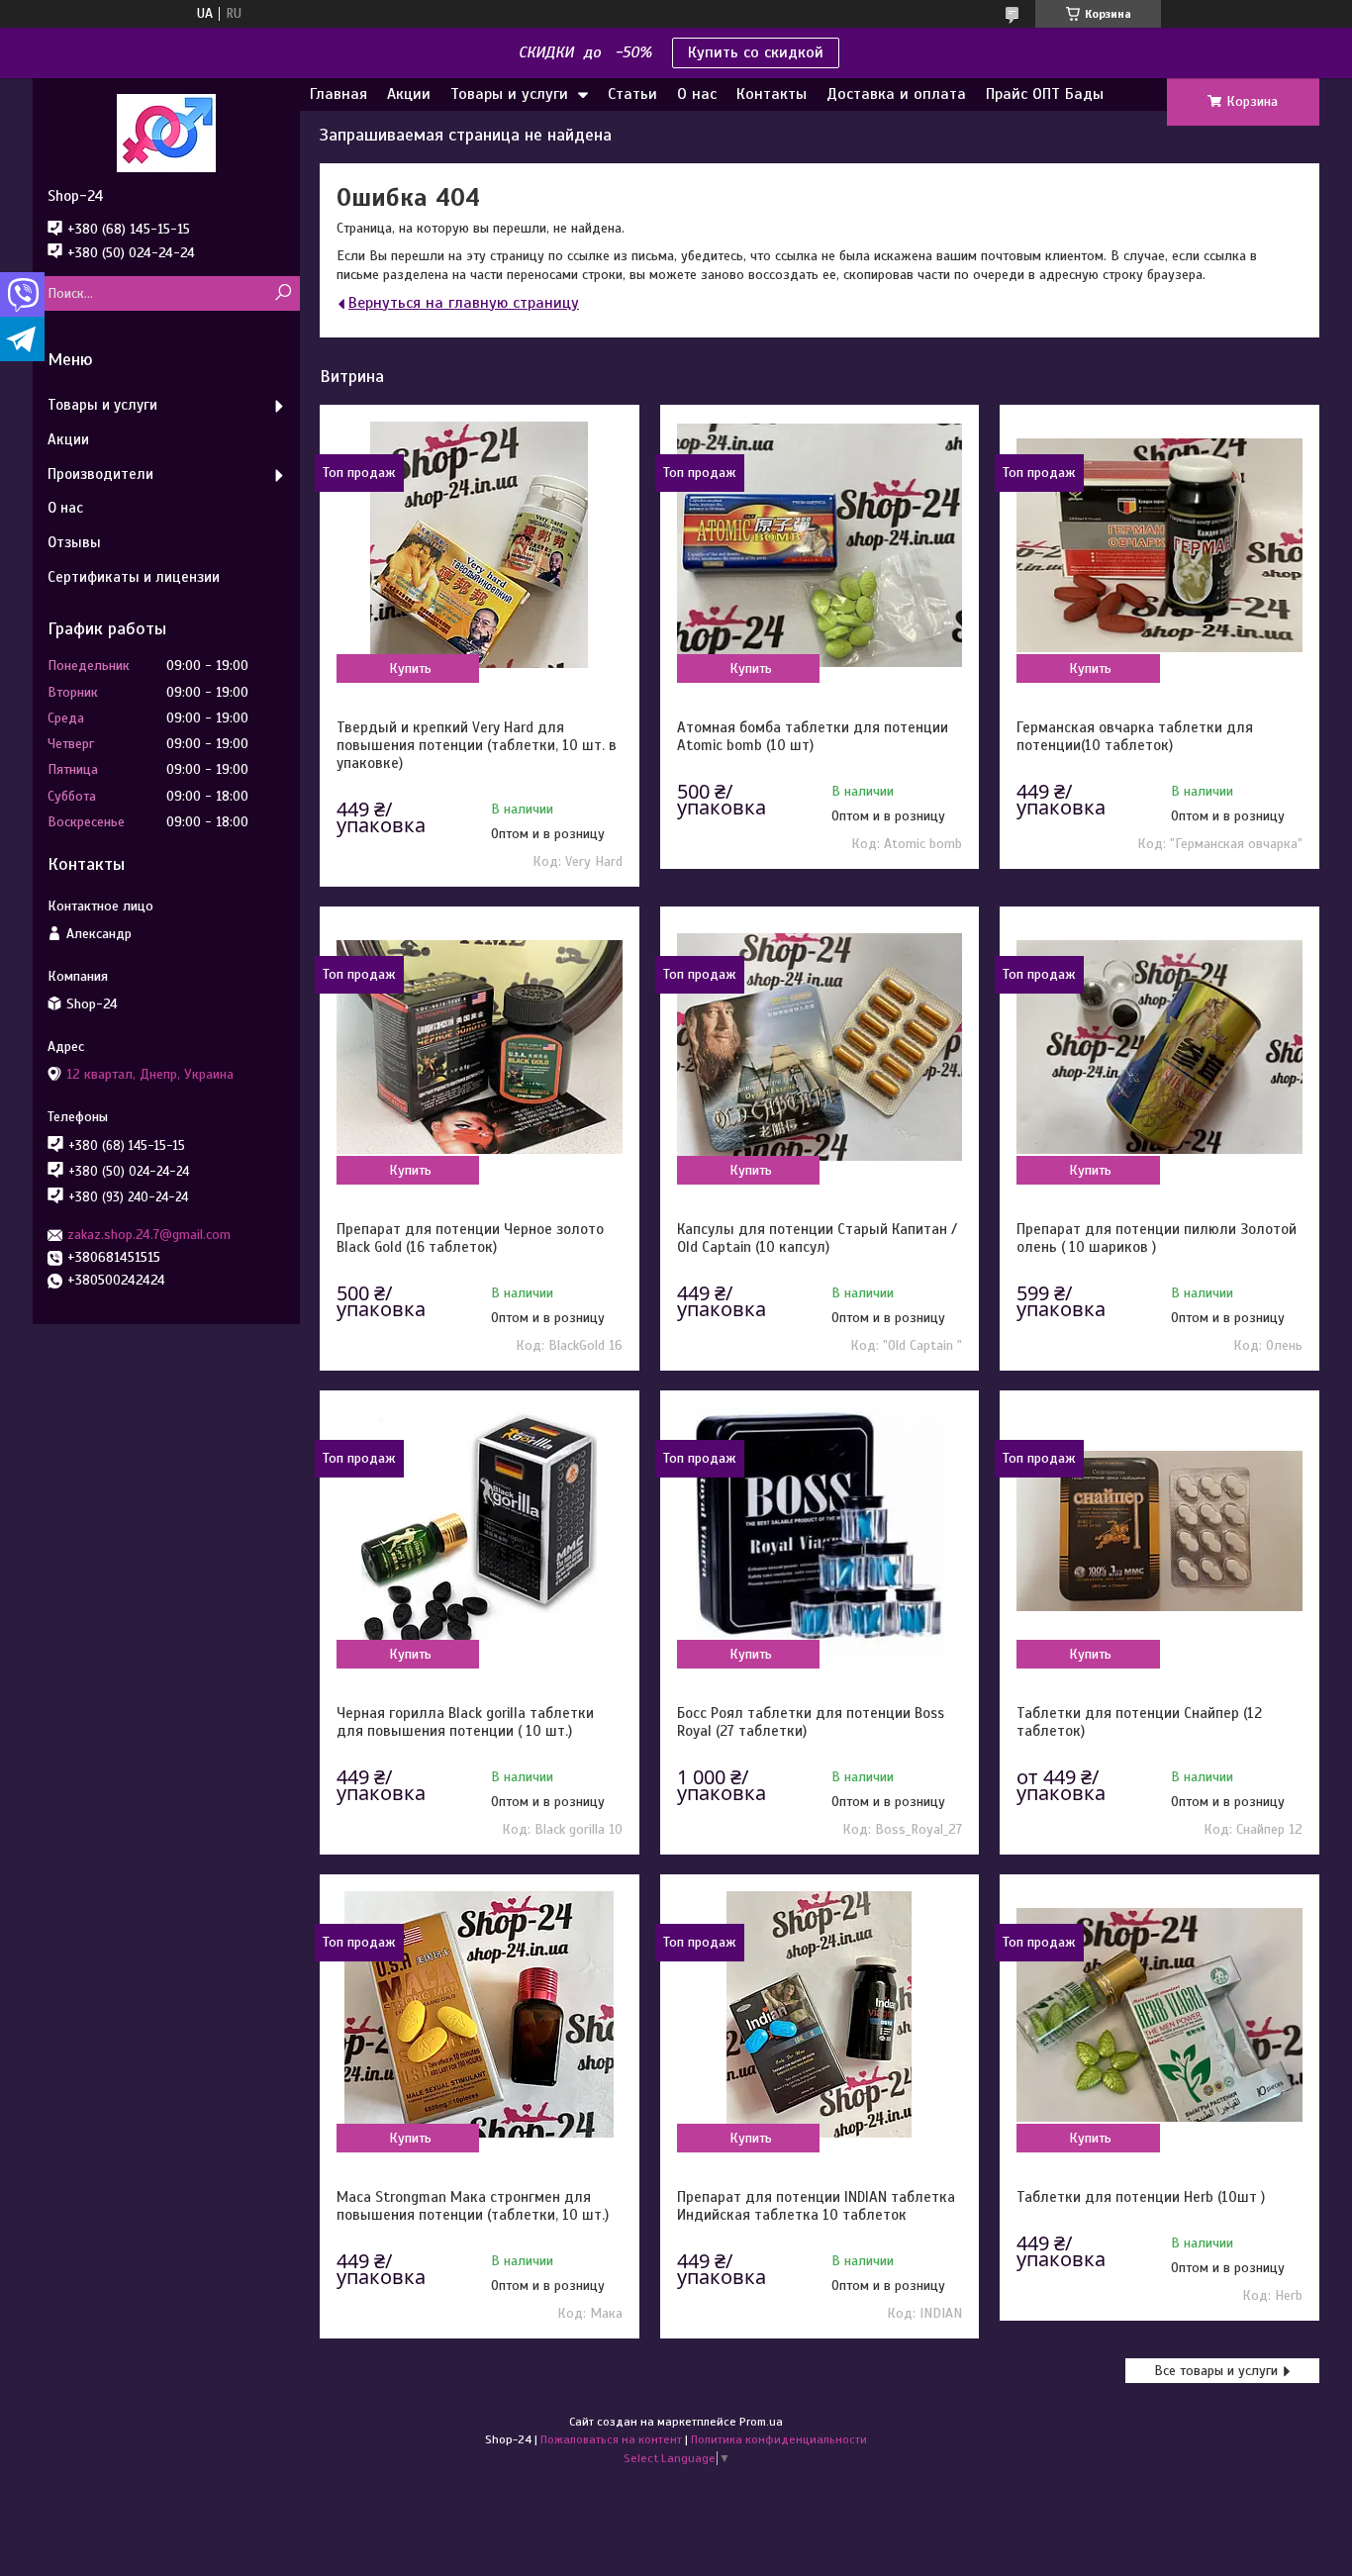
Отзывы (74, 542)
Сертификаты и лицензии (134, 577)
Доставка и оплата (896, 94)
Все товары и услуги (1216, 2371)
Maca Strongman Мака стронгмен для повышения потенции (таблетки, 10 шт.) (473, 2206)
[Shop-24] (166, 133)
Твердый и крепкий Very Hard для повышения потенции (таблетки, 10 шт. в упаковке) (477, 745)
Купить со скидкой (756, 52)
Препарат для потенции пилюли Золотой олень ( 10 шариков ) (1157, 1238)
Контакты (772, 94)
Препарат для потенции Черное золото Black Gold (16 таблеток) (470, 1238)
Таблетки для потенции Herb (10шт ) (1141, 2197)
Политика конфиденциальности (779, 2439)
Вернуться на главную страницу (464, 303)
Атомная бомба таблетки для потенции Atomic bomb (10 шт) (813, 736)
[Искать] (283, 293)
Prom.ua (761, 2422)
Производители (100, 474)
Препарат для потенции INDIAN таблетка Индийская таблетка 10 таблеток (816, 2206)
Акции (409, 94)
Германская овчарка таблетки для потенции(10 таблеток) (1135, 736)
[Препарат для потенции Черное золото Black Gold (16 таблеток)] (479, 1047)
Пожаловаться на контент (611, 2439)
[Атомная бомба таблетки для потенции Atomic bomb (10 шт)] (820, 545)
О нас (697, 94)
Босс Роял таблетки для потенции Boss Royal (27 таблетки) (811, 1722)
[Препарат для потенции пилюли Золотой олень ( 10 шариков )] (1159, 1047)
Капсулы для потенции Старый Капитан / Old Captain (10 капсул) (817, 1238)
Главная (338, 94)
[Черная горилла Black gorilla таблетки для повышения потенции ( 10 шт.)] (479, 1531)
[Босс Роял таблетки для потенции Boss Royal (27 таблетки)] (820, 1531)
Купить (410, 668)
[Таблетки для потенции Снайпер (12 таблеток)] (1159, 1531)
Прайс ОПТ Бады (1045, 94)
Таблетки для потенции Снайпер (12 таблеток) (1139, 1722)
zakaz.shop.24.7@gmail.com (149, 1235)
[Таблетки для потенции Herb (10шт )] (1159, 2015)
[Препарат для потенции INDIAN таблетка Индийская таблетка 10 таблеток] (820, 2015)
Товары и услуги (509, 94)
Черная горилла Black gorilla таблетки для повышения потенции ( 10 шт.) (465, 1722)
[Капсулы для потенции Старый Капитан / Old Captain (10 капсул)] (820, 1047)
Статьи (632, 94)
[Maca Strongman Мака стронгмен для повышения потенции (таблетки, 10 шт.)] (479, 2015)
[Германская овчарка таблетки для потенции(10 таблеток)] (1159, 545)
